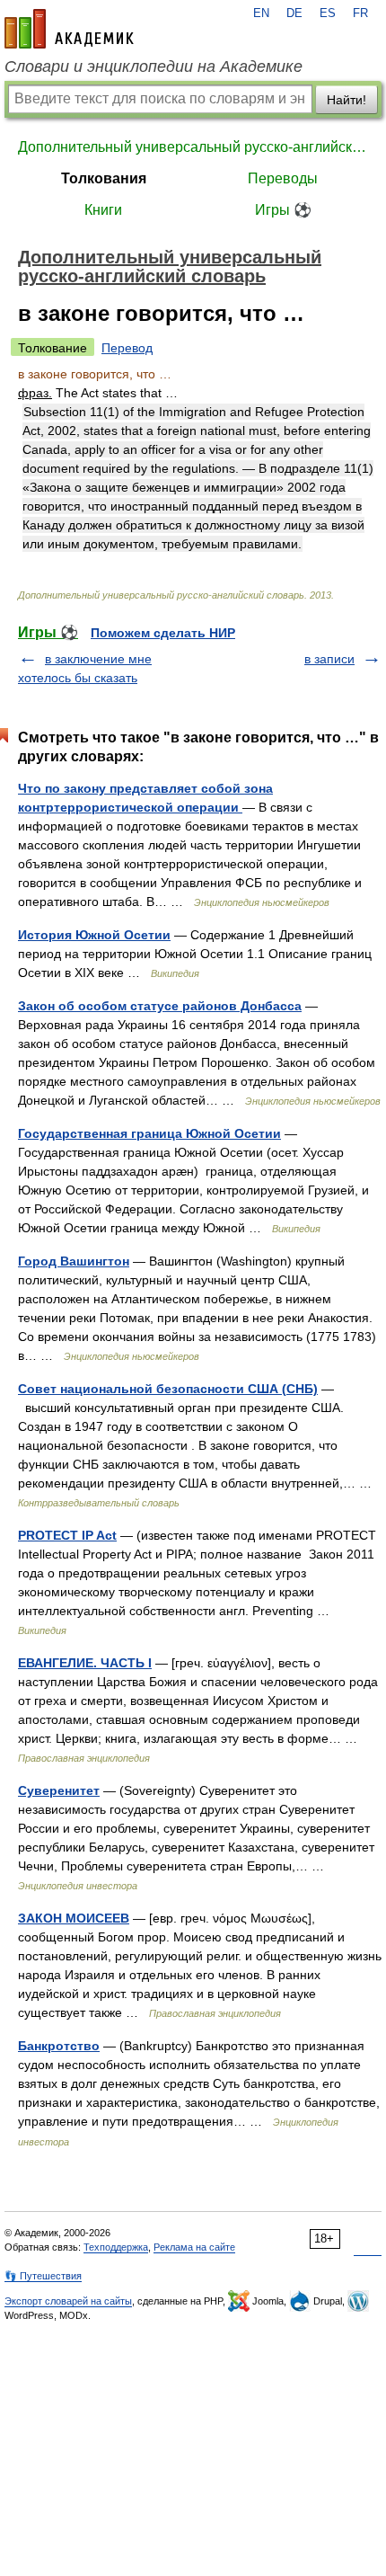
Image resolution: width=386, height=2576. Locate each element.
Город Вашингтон (74, 1261)
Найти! (347, 100)
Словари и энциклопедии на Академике (154, 67)
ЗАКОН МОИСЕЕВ (74, 1918)
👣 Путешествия (43, 2276)
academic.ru (69, 29)
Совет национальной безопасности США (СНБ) (168, 1389)
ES (328, 13)
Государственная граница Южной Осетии (149, 1133)
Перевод (127, 348)
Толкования (104, 178)
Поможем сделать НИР (163, 633)
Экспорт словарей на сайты (68, 2301)
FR (360, 13)
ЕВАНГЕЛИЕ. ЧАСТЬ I (85, 1663)
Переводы (283, 178)
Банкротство (59, 2046)
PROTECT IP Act (67, 1535)
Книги (103, 210)
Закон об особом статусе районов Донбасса (160, 1006)
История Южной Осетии (94, 935)
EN (261, 13)
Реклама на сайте (194, 2247)
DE (294, 13)
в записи (329, 659)
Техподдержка (116, 2247)
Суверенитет (59, 1790)
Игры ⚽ (283, 210)
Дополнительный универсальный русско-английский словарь (193, 147)
